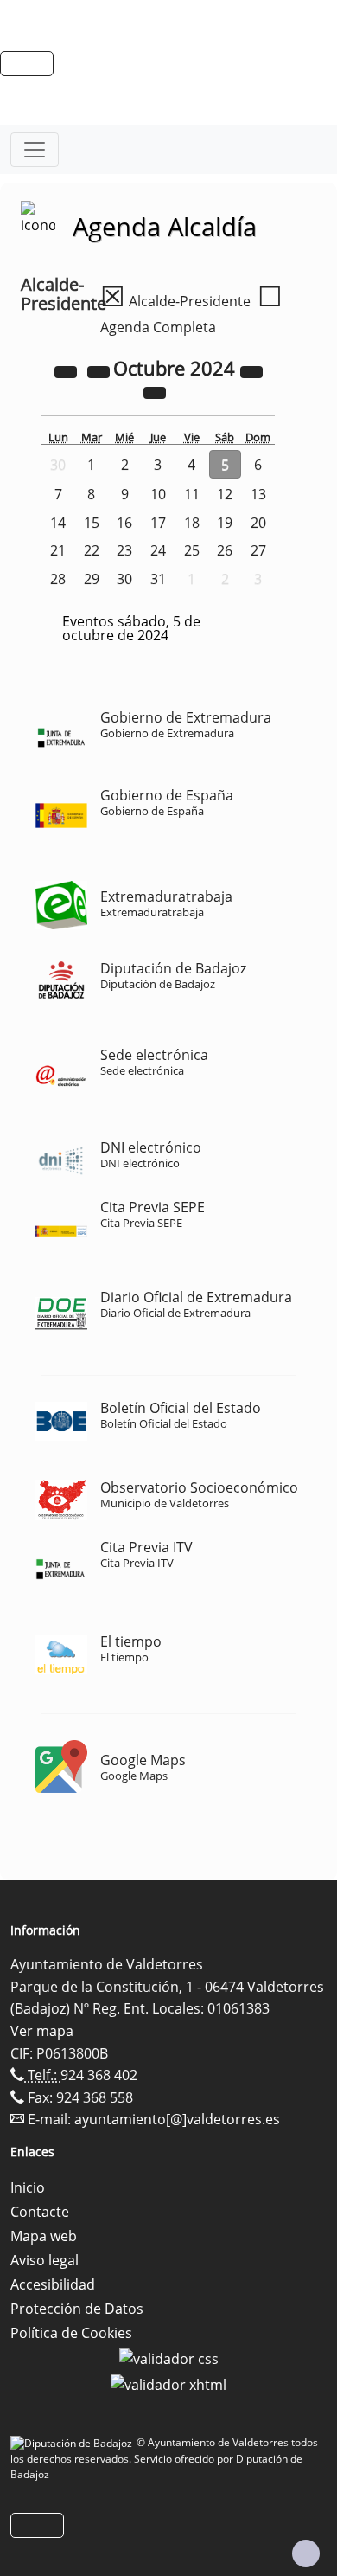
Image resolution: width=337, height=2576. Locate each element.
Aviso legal (45, 2260)
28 (58, 579)
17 (158, 523)
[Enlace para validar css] (169, 2357)
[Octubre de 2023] (67, 370)
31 (158, 579)
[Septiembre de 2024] (100, 370)
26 (225, 550)
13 (258, 494)
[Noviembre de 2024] (155, 391)
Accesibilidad (53, 2284)
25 (192, 550)
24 (158, 550)
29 (92, 579)
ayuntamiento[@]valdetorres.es (177, 2119)
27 (258, 550)
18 (192, 523)
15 (92, 523)
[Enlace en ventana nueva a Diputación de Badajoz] (73, 2442)
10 (158, 494)
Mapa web (44, 2236)
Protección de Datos (77, 2309)
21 (58, 550)
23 (124, 550)
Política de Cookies (71, 2333)
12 (225, 494)
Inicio (28, 2187)
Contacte (40, 2212)
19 (225, 523)
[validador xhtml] (168, 2383)
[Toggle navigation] (35, 150)
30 (124, 579)
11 (192, 494)
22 (92, 550)
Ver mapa (42, 2031)
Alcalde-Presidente (175, 301)
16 (124, 523)
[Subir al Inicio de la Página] (306, 2554)
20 (258, 523)
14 (58, 523)
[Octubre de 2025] (251, 370)
